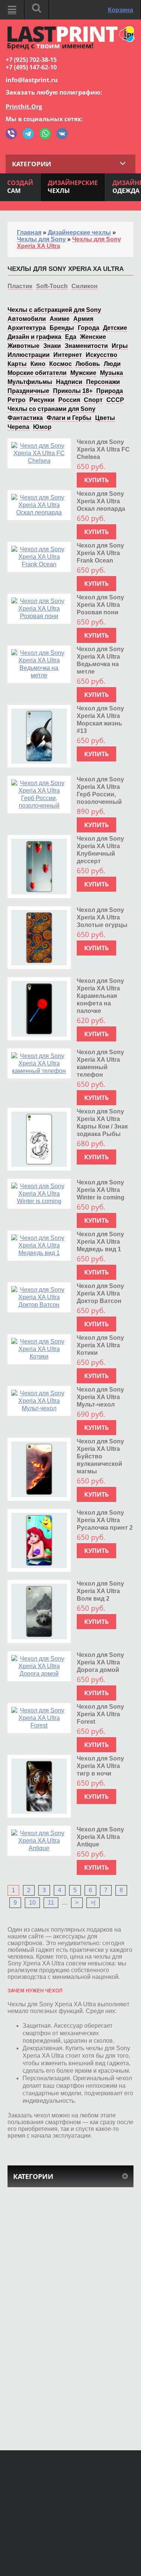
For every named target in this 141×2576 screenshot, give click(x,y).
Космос (61, 364)
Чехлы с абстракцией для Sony (54, 310)
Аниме (60, 319)
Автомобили (27, 319)
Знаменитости (86, 346)
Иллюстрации (29, 355)
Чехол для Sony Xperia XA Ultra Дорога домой (100, 1662)
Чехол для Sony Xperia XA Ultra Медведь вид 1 (100, 1242)
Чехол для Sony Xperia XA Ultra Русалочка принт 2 (105, 1520)
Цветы (105, 418)
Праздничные (28, 391)
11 (51, 1903)
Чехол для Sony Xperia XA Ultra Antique (100, 1837)
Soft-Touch (52, 286)
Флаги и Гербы (69, 418)
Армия (83, 319)
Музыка (111, 373)
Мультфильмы (30, 382)
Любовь (88, 364)
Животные (23, 346)
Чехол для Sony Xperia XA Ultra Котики (100, 1345)
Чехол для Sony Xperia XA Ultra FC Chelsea (103, 449)
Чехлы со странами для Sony (52, 409)
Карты (17, 364)
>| (93, 1903)
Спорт (93, 400)
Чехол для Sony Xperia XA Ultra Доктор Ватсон (100, 1293)
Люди (112, 364)
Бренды (62, 328)
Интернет (68, 355)
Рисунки (42, 400)
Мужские (83, 373)
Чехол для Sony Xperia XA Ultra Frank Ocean (100, 553)
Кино (38, 364)
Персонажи (103, 382)
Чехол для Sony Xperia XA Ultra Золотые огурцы (102, 917)
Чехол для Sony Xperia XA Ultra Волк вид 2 (100, 1591)
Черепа (18, 427)
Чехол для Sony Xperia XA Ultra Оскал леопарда (101, 501)
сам (20, 187)
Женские (93, 337)
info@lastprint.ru (32, 80)
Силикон (85, 286)
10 (32, 1903)
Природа (110, 391)
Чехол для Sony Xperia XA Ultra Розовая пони (100, 605)
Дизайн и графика (34, 337)
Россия (69, 400)
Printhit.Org (24, 107)
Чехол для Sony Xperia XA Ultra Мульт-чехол (100, 1397)
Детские (115, 328)
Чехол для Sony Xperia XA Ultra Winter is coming (101, 1190)
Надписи (69, 382)
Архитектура (27, 328)
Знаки (52, 346)
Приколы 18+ (73, 391)
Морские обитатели (37, 373)
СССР (115, 400)
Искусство (102, 355)
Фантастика (25, 418)
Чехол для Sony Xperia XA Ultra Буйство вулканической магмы (100, 1456)
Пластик (20, 286)
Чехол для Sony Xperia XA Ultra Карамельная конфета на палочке (100, 996)
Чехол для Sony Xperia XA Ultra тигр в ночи (100, 1766)
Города (89, 328)
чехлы (73, 187)
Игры (120, 346)
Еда (71, 337)
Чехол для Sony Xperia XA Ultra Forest (100, 1714)
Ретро (17, 400)
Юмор (42, 427)
